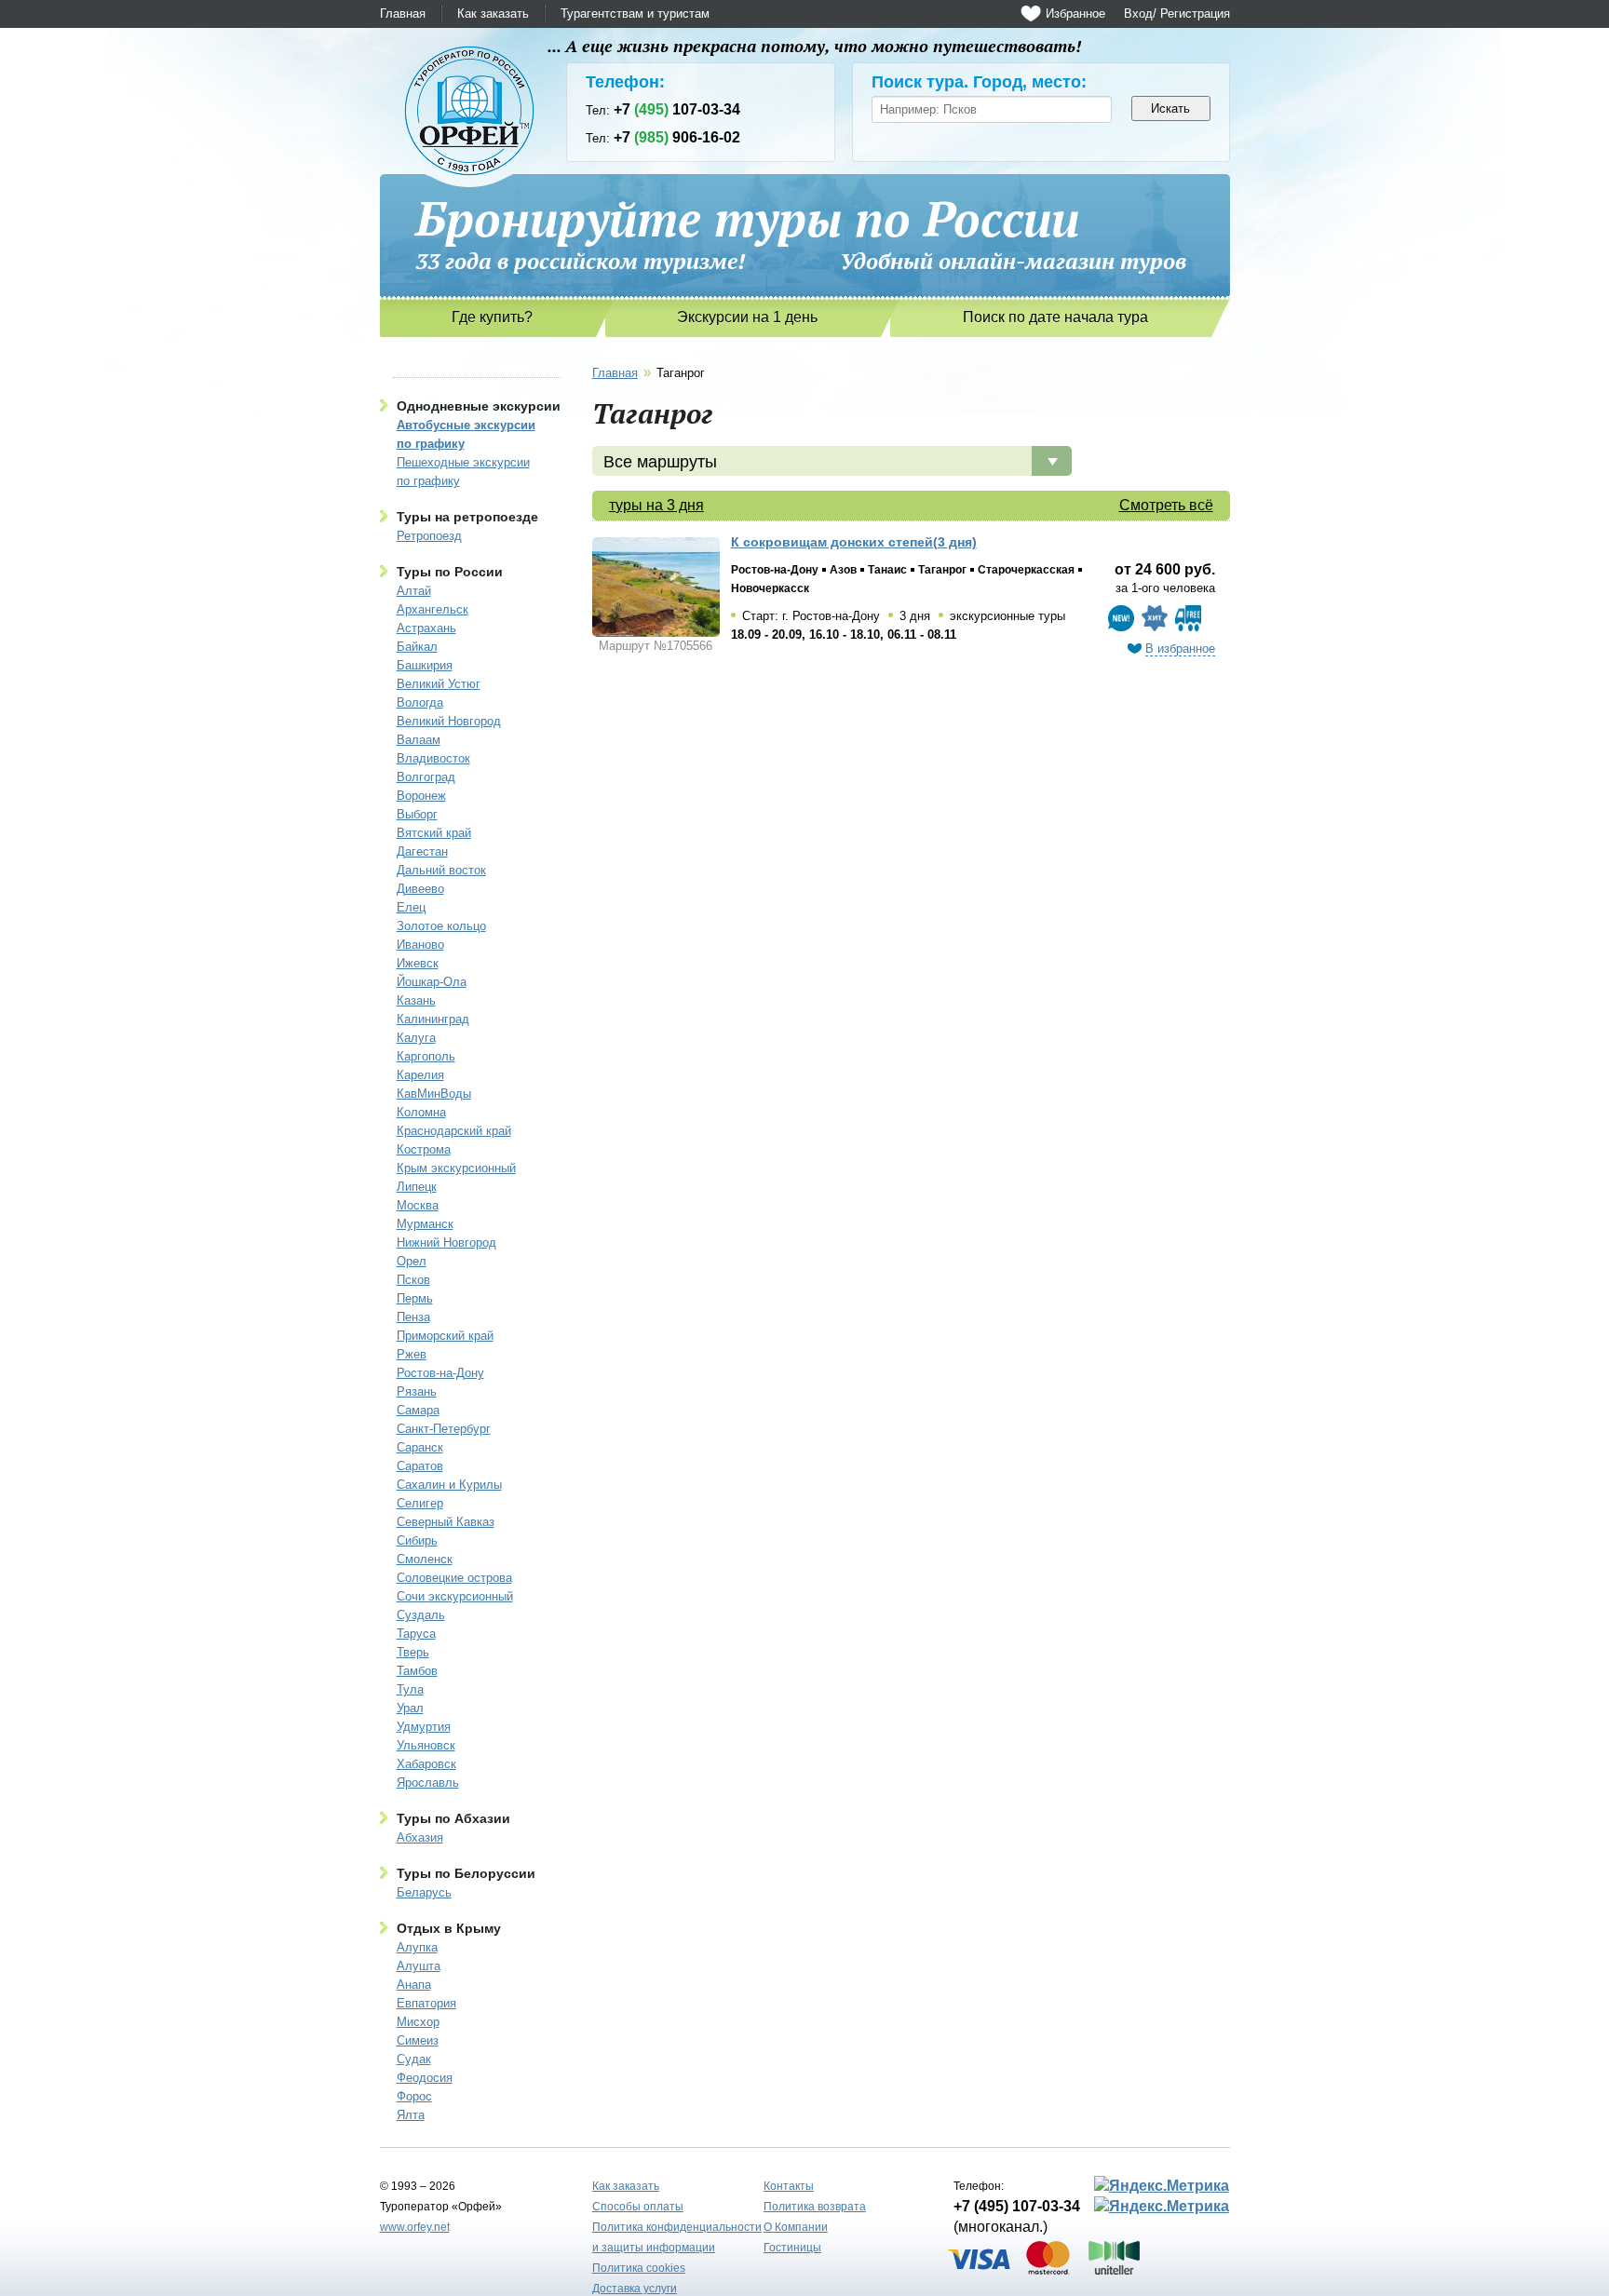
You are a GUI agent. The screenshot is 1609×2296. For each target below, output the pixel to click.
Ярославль (428, 1783)
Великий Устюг (439, 684)
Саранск (420, 1447)
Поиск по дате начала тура (1055, 317)
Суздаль (421, 1615)
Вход (1138, 14)
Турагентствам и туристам (635, 14)
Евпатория (426, 2003)
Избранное (1075, 14)
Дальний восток (441, 870)
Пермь (415, 1298)
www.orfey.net (415, 2227)
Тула (410, 1689)
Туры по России (450, 572)
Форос (414, 2096)
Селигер (420, 1503)
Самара (418, 1410)
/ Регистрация (1191, 14)
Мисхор (418, 2022)
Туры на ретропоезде (467, 517)
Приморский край (445, 1336)
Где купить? (492, 317)
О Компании (796, 2227)
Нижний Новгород (446, 1243)
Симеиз (418, 2040)
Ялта (411, 2115)
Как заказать (493, 14)
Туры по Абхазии (453, 1818)
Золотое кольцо (441, 926)
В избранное (1180, 648)
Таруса (416, 1634)
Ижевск (418, 963)
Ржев (412, 1354)
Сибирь (417, 1540)
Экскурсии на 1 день (747, 317)
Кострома (424, 1149)
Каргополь (426, 1056)
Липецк (417, 1187)
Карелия (420, 1075)
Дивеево (420, 889)
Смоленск (425, 1559)
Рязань (417, 1391)
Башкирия (425, 665)
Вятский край (434, 833)
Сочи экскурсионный (455, 1596)
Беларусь (424, 1892)
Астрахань (426, 628)
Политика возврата (815, 2207)
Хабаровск (426, 1764)
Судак (414, 2059)
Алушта (419, 1966)
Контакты (789, 2186)
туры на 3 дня (656, 505)
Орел (412, 1261)
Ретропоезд (429, 536)
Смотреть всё (1166, 505)
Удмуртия (424, 1727)
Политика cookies (639, 2268)
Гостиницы (792, 2248)
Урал (410, 1708)
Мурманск (425, 1224)
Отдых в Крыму (449, 1928)
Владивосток (433, 758)
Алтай (414, 591)
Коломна (421, 1112)
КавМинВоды (434, 1094)
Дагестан (422, 851)
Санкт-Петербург (444, 1429)
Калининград (433, 1019)
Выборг (417, 814)
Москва (418, 1205)
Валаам (419, 740)
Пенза (413, 1317)
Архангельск (433, 609)
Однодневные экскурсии (479, 406)
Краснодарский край (454, 1131)
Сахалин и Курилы (449, 1485)
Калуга (416, 1038)
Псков (413, 1280)
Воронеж (421, 796)
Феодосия (425, 2078)
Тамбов (417, 1671)
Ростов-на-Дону (440, 1373)
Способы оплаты (638, 2207)
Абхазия (420, 1837)
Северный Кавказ (446, 1522)
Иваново (420, 945)
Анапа (414, 1985)
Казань (416, 1000)
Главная (403, 14)
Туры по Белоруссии (466, 1873)
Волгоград (426, 777)
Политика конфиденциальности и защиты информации (677, 2237)
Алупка (417, 1947)
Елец (411, 907)
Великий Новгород (449, 721)
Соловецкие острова (454, 1578)
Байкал (417, 647)
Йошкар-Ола (432, 982)
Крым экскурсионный (456, 1168)
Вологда (420, 702)
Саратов (420, 1466)
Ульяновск (426, 1745)
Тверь (413, 1652)
